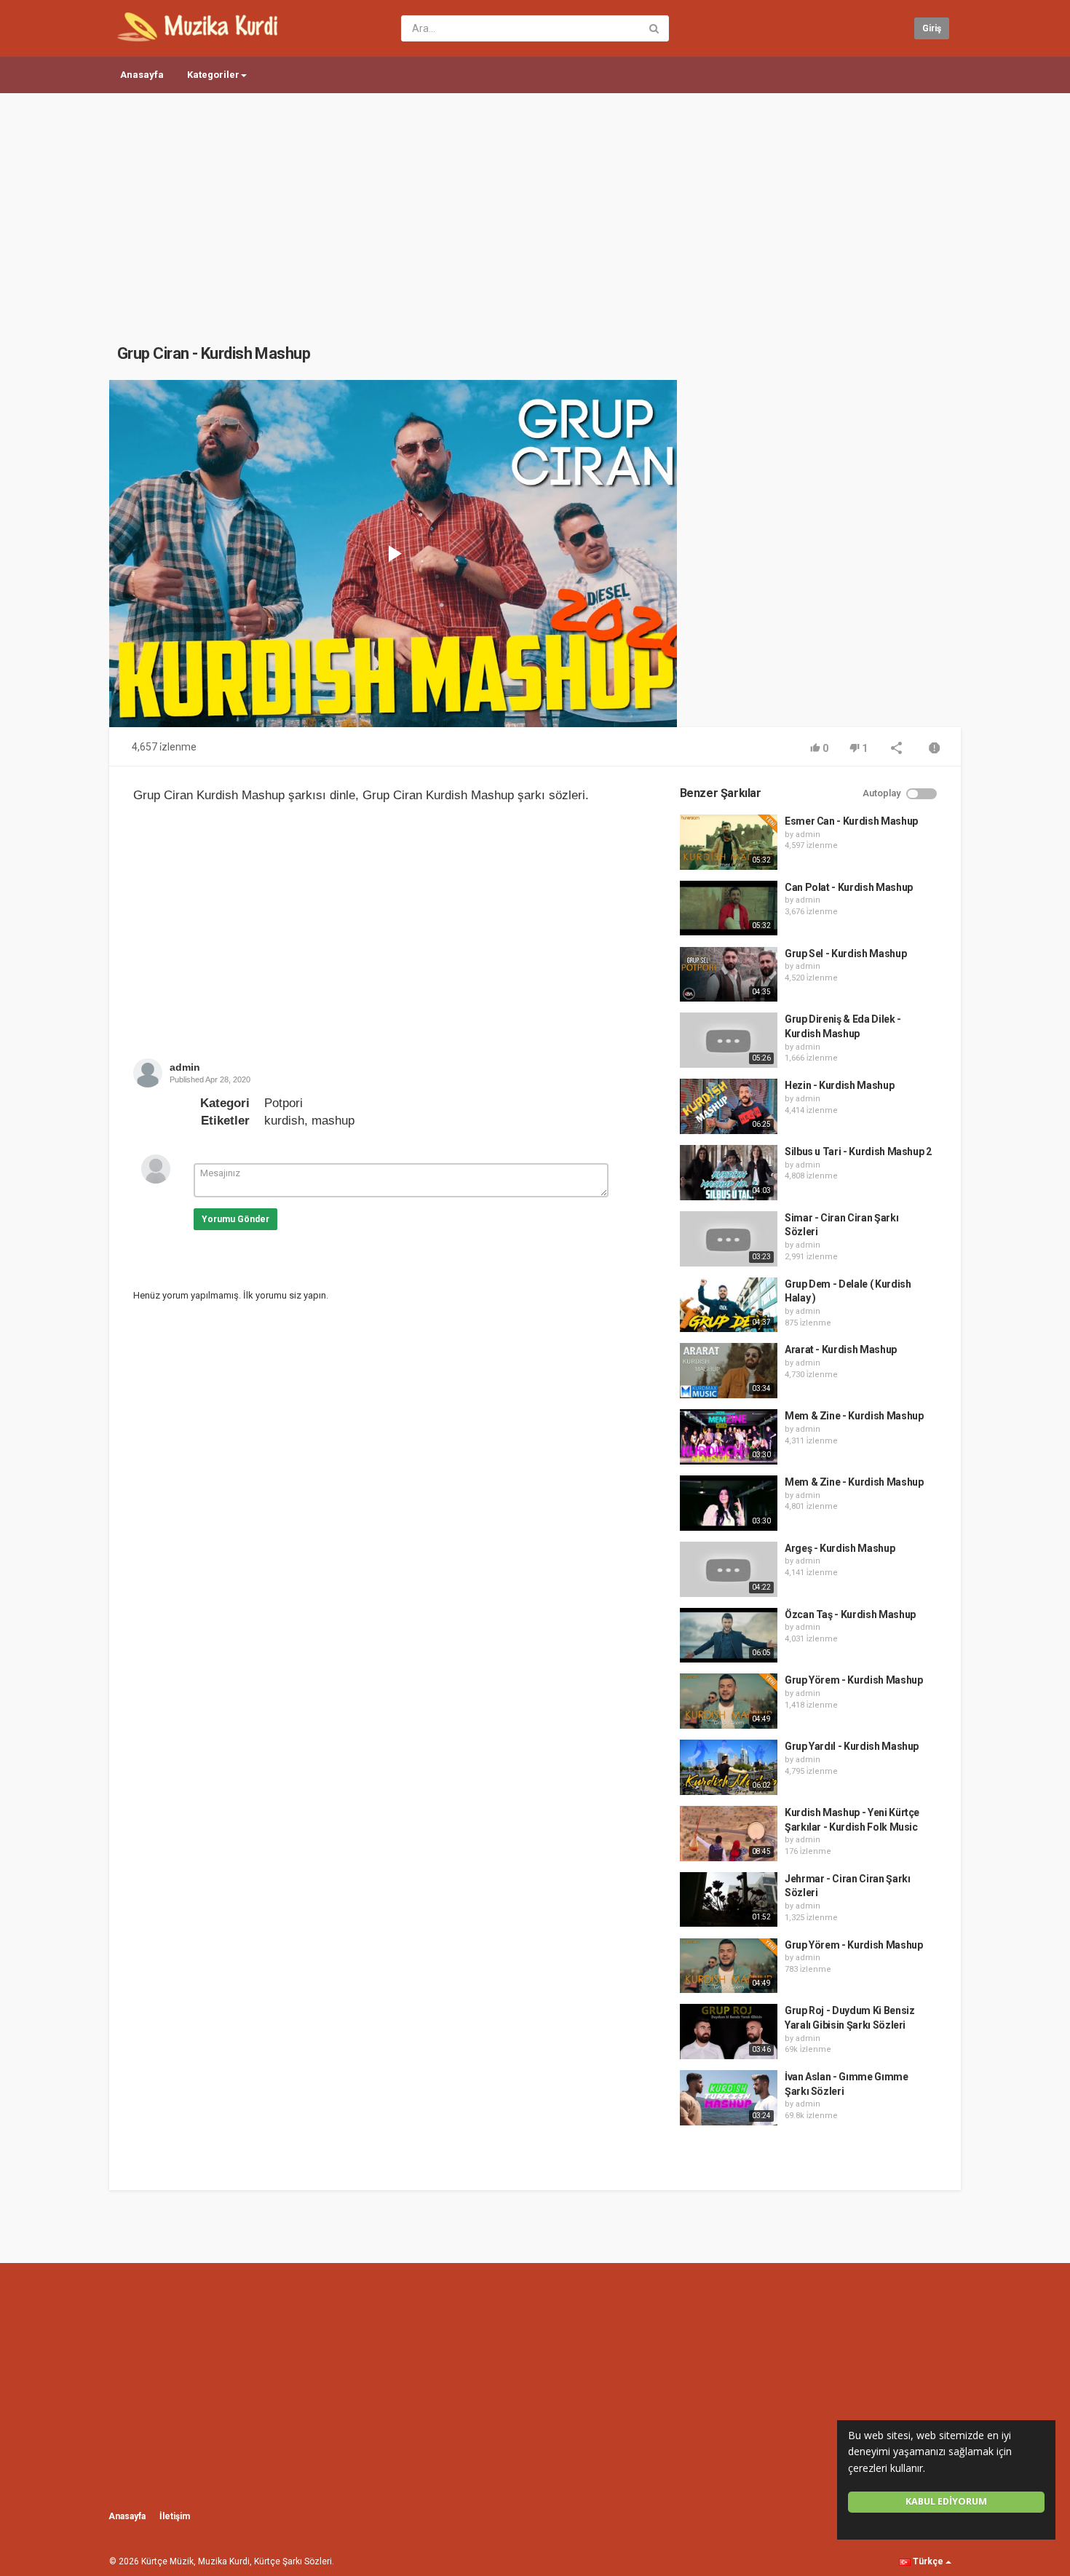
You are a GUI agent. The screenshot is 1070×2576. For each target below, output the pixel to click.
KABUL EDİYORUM (946, 2501)
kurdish (284, 1121)
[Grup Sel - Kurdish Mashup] (729, 975)
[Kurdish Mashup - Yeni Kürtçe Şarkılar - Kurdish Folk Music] (729, 1834)
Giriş (932, 28)
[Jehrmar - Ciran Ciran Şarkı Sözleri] (729, 1900)
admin (185, 1067)
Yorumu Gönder (235, 1219)
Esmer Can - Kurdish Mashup (851, 821)
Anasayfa (142, 75)
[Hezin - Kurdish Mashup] (729, 1106)
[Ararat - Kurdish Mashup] (729, 1371)
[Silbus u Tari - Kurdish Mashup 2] (729, 1173)
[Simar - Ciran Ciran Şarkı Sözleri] (729, 1239)
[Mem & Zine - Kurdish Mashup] (729, 1437)
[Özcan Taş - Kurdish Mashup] (729, 1636)
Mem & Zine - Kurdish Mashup (854, 1416)
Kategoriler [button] (213, 75)
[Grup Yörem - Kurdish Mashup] (729, 1701)
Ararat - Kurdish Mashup (841, 1350)
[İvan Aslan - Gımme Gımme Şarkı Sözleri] (729, 2098)
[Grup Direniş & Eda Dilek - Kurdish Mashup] (729, 1040)
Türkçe (928, 2561)
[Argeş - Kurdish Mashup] (729, 1569)
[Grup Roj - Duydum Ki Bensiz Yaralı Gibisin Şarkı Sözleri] (729, 2032)
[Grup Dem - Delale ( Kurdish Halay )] (729, 1305)
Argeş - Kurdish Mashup (840, 1548)
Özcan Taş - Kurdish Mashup (850, 1614)
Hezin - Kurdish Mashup (839, 1085)
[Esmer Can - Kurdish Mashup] (729, 842)
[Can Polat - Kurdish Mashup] (729, 908)
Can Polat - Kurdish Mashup (849, 887)
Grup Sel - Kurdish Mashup (845, 954)
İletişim (175, 2516)
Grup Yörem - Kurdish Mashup (854, 1680)
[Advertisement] (535, 204)
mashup (333, 1121)
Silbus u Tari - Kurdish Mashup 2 (858, 1152)
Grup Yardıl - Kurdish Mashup (852, 1746)
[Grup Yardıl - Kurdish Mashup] (729, 1767)
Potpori (284, 1103)
